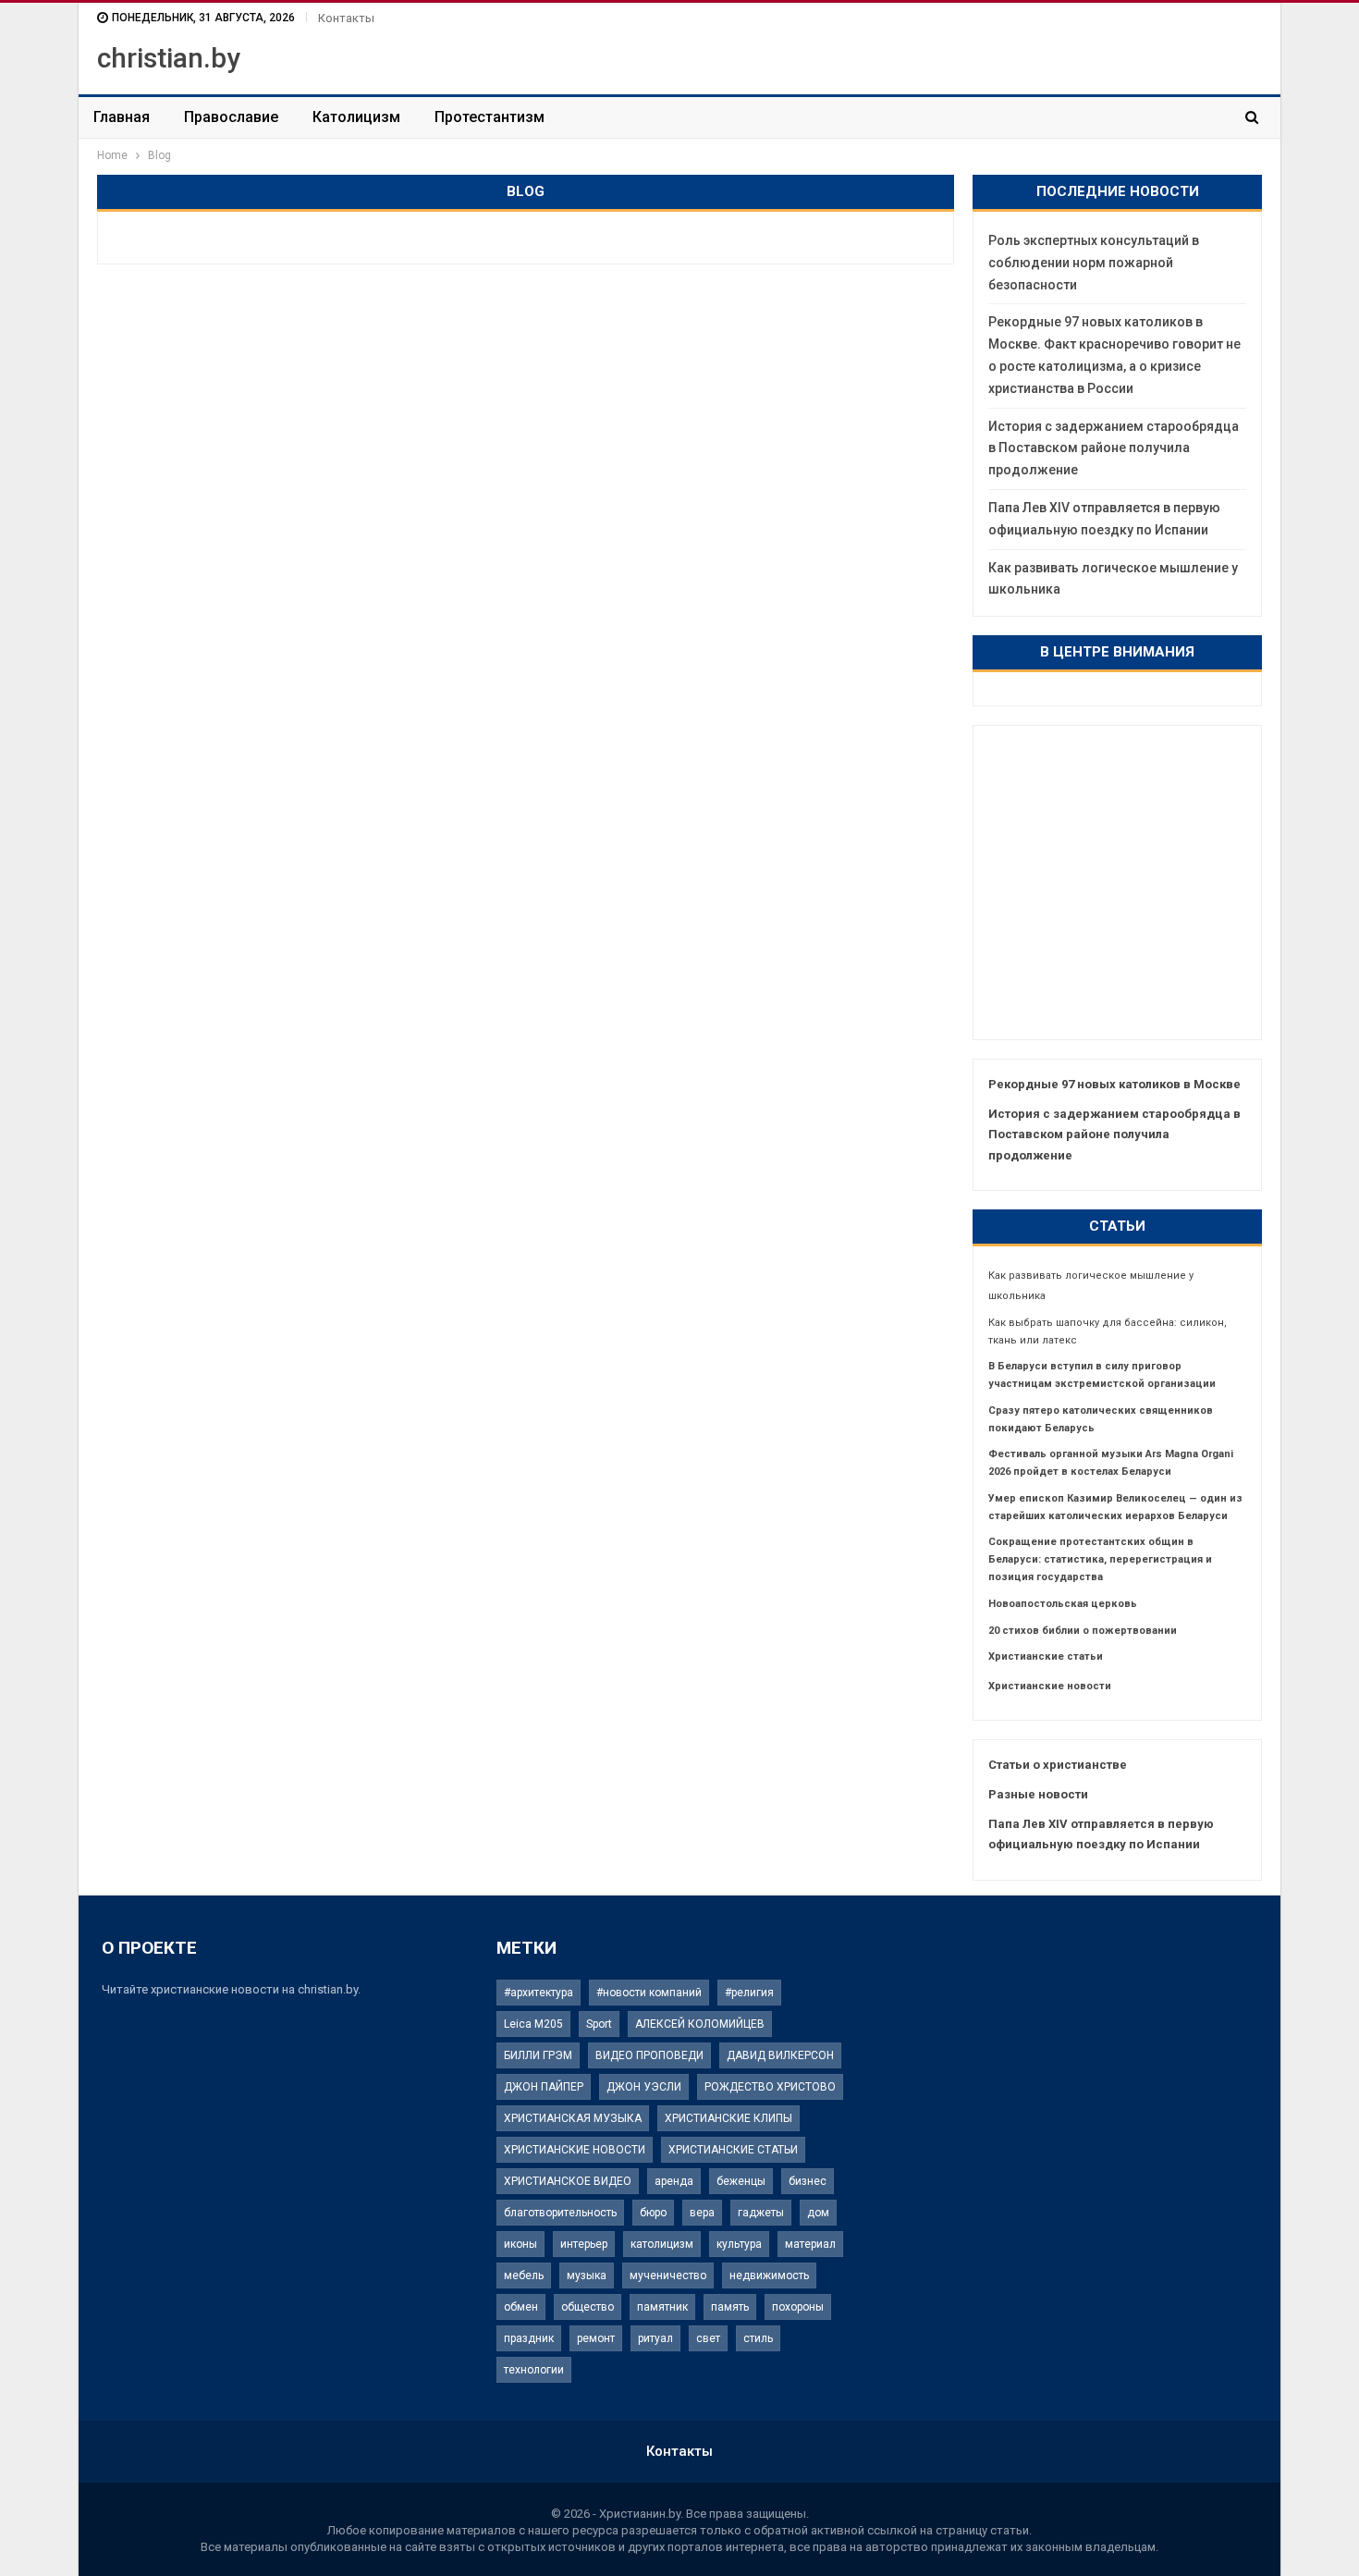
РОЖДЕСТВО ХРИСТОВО (770, 2087)
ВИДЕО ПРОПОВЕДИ (649, 2055)
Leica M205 (533, 2024)
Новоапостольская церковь (1063, 1604)
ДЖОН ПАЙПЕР (544, 2087)
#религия (749, 1993)
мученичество (668, 2275)
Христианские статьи (1046, 1656)
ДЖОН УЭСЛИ (644, 2087)
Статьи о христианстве (1058, 1765)
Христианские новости (1050, 1686)
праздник (529, 2338)
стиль (758, 2338)
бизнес (808, 2181)
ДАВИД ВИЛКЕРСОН (780, 2055)
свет (708, 2338)
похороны (798, 2307)
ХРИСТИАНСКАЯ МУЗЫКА (573, 2118)
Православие (231, 117)
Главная (122, 117)
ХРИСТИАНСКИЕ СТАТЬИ (733, 2150)
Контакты (346, 18)
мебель (524, 2275)
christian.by (169, 58)
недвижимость (769, 2275)
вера (702, 2213)
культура (739, 2244)
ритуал (655, 2338)
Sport (599, 2024)
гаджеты (761, 2213)
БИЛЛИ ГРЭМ (538, 2055)
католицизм (662, 2244)
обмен (521, 2307)
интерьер (584, 2244)
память (730, 2307)
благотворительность (560, 2213)
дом (818, 2213)
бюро (653, 2213)
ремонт (596, 2338)
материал (810, 2244)
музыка (587, 2275)
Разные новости (1038, 1794)
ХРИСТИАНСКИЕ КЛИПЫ (728, 2118)
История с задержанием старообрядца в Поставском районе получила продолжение (1114, 448)
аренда (674, 2181)
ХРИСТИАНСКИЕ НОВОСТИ (575, 2150)
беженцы (741, 2181)
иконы (520, 2244)
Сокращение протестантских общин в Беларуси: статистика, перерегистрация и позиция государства (1100, 1559)
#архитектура (539, 1993)
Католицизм (356, 117)
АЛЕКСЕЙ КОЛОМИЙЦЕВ (700, 2024)
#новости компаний (649, 1993)
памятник (662, 2307)
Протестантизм (490, 117)
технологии (534, 2370)
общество (588, 2307)
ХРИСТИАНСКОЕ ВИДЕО (568, 2181)
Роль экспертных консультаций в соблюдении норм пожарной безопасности (1094, 263)
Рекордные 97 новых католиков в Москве (1114, 1084)
